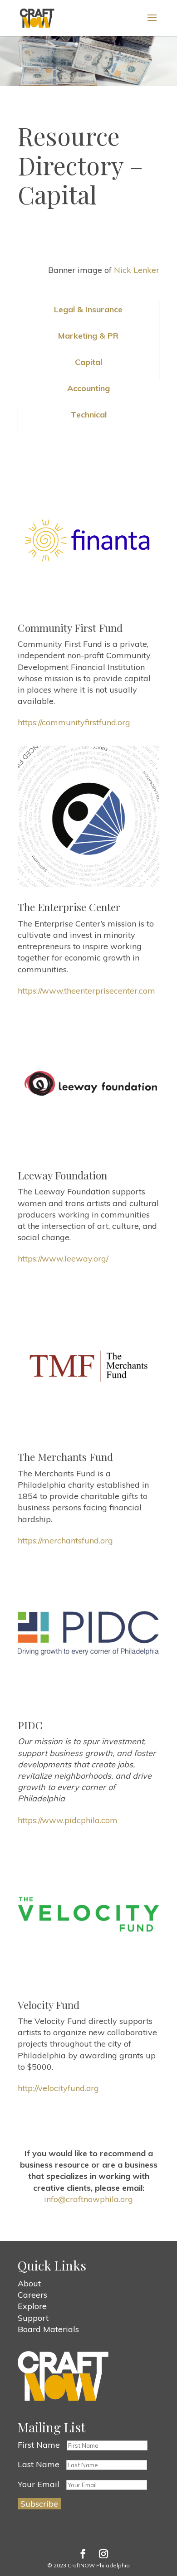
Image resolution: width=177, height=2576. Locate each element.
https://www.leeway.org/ (63, 1259)
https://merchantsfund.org (65, 1540)
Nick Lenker (137, 270)
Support (33, 2318)
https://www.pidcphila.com (68, 1820)
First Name (39, 2445)
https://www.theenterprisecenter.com (86, 991)
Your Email (39, 2484)
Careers (32, 2295)
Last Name (39, 2464)
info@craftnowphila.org (88, 2199)
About (29, 2283)
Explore (32, 2306)
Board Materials (48, 2329)
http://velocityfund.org (58, 2088)
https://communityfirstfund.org (74, 722)
